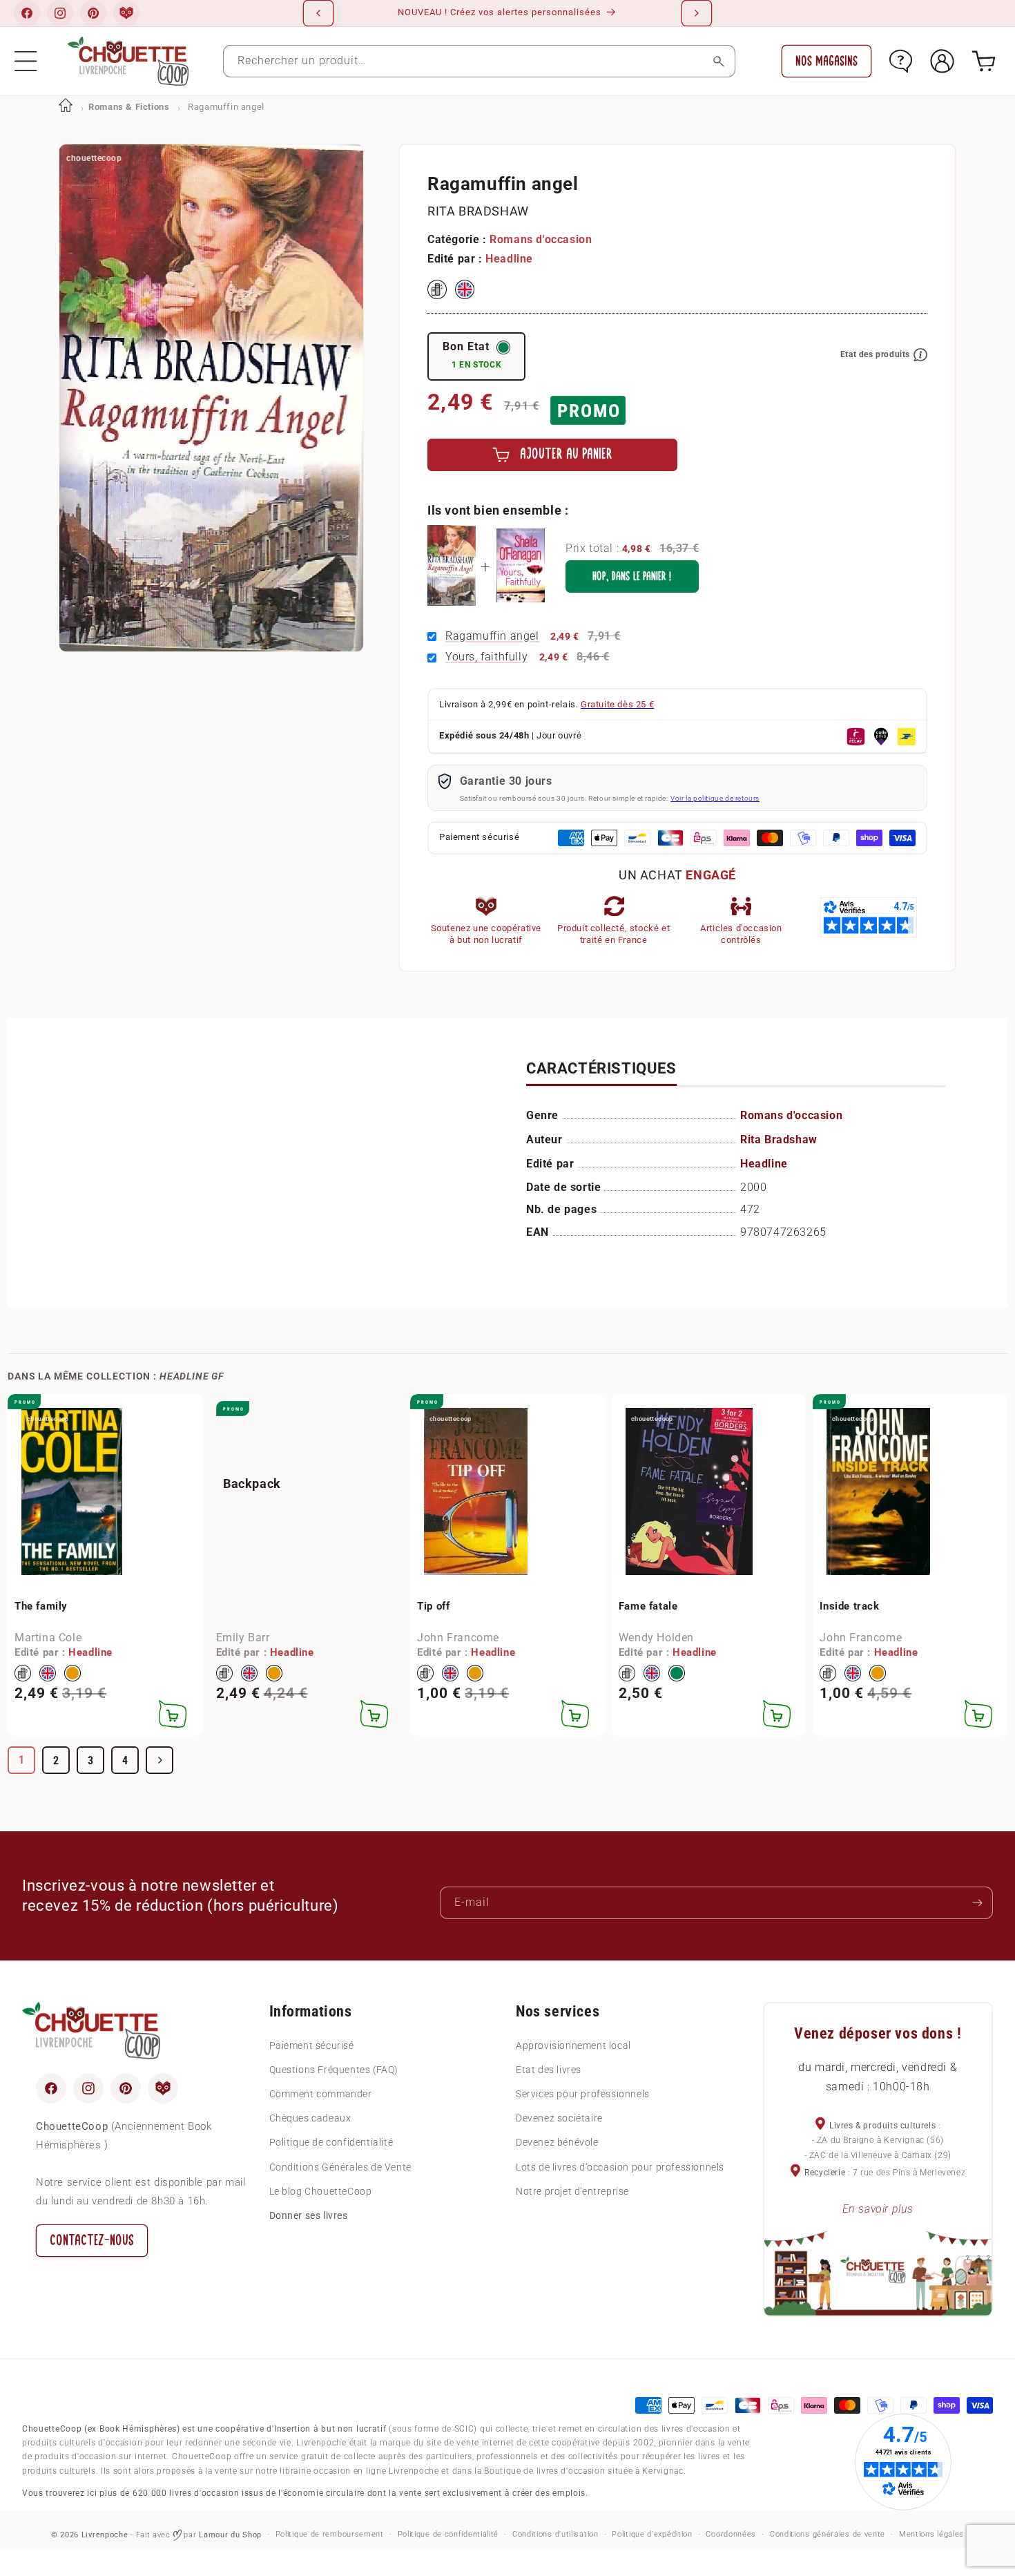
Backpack (252, 1483)
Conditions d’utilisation (555, 2534)
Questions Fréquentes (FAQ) (334, 2070)
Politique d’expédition (652, 2534)
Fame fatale (648, 1606)
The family (41, 1606)
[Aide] (901, 61)
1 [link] (22, 1760)
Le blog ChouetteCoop (321, 2191)
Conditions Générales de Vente (340, 2167)
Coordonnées (731, 2534)
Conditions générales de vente (828, 2534)
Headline (509, 259)
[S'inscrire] (977, 1903)
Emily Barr (243, 1638)
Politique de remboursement (330, 2534)
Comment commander (321, 2094)
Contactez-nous (92, 2241)
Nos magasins (826, 61)
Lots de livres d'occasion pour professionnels (620, 2167)
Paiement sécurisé (312, 2045)
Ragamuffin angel (492, 636)
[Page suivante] (159, 1760)
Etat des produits (875, 354)
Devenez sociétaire (559, 2118)
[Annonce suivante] (697, 13)
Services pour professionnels (583, 2094)
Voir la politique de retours (715, 798)
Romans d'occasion (541, 239)
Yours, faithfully (486, 657)
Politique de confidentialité (331, 2142)
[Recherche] (719, 61)
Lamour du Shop (230, 2535)
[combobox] (479, 61)
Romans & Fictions (129, 107)
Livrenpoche (105, 2535)
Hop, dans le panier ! (632, 576)
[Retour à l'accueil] (66, 107)
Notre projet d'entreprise (572, 2191)
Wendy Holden (656, 1638)
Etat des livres (549, 2070)
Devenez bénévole (557, 2142)
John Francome (458, 1638)
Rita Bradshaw (478, 211)
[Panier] (984, 61)
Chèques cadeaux (310, 2118)
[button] (26, 61)
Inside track (849, 1606)
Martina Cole (48, 1638)
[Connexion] (942, 61)
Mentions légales (931, 2534)
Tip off (433, 1606)
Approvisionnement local (573, 2045)
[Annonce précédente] (318, 13)
